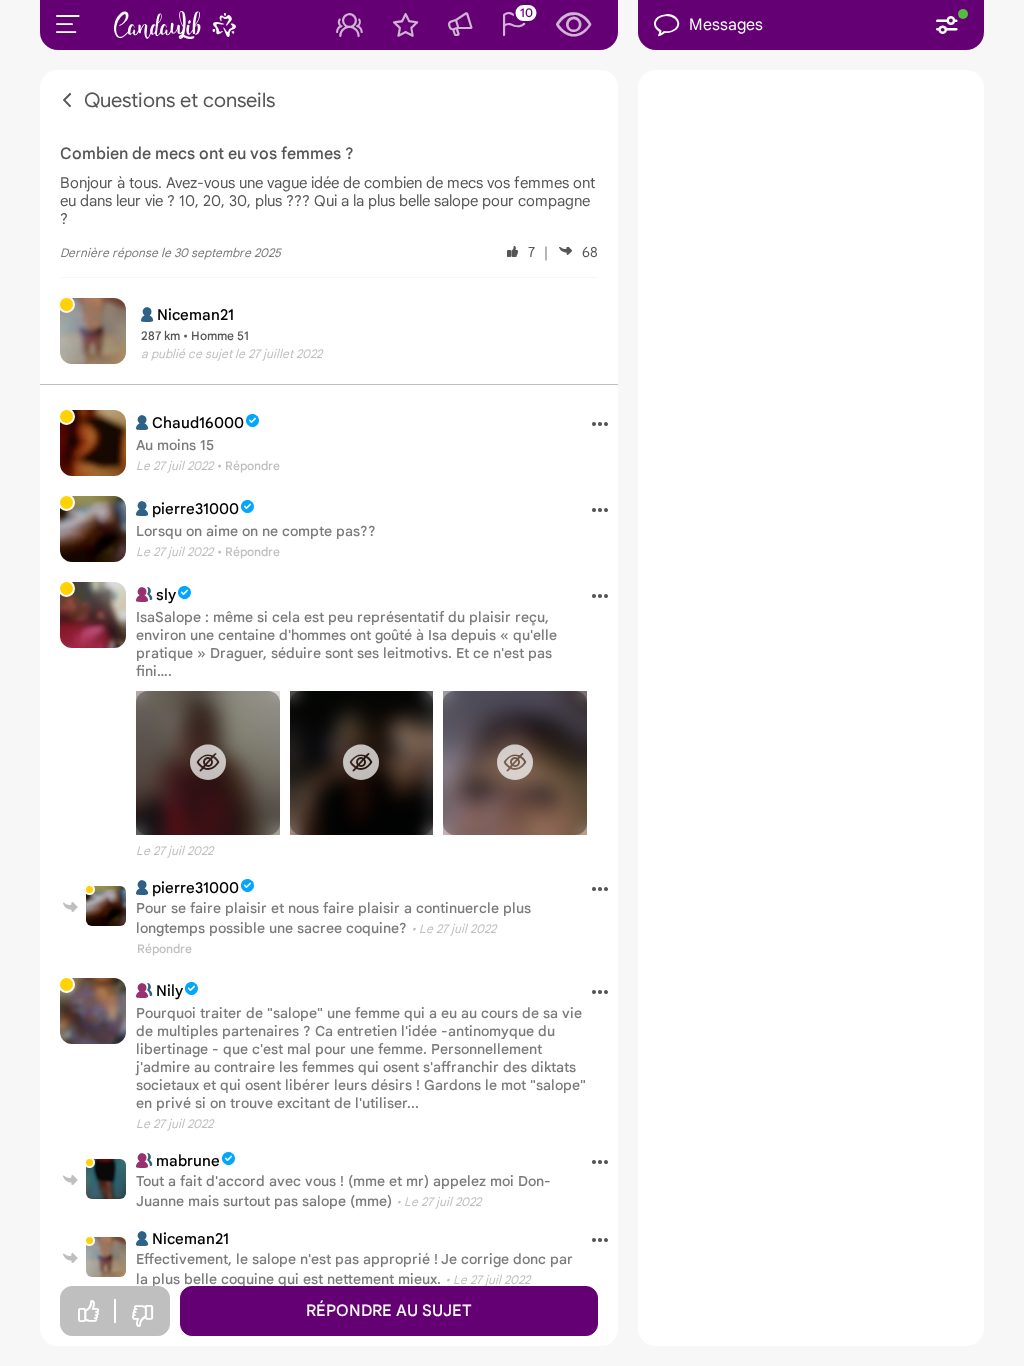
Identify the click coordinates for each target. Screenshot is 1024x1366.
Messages (726, 25)
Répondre (164, 948)
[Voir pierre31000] (93, 529)
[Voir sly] (93, 615)
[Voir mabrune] (106, 1179)
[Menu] (68, 24)
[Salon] (460, 25)
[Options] (592, 425)
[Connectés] (349, 25)
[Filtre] (947, 25)
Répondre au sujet (389, 1311)
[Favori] (405, 25)
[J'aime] (88, 1311)
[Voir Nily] (93, 1011)
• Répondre (248, 465)
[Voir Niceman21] (106, 1257)
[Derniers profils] (574, 25)
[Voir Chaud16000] (93, 443)
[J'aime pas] (142, 1316)
